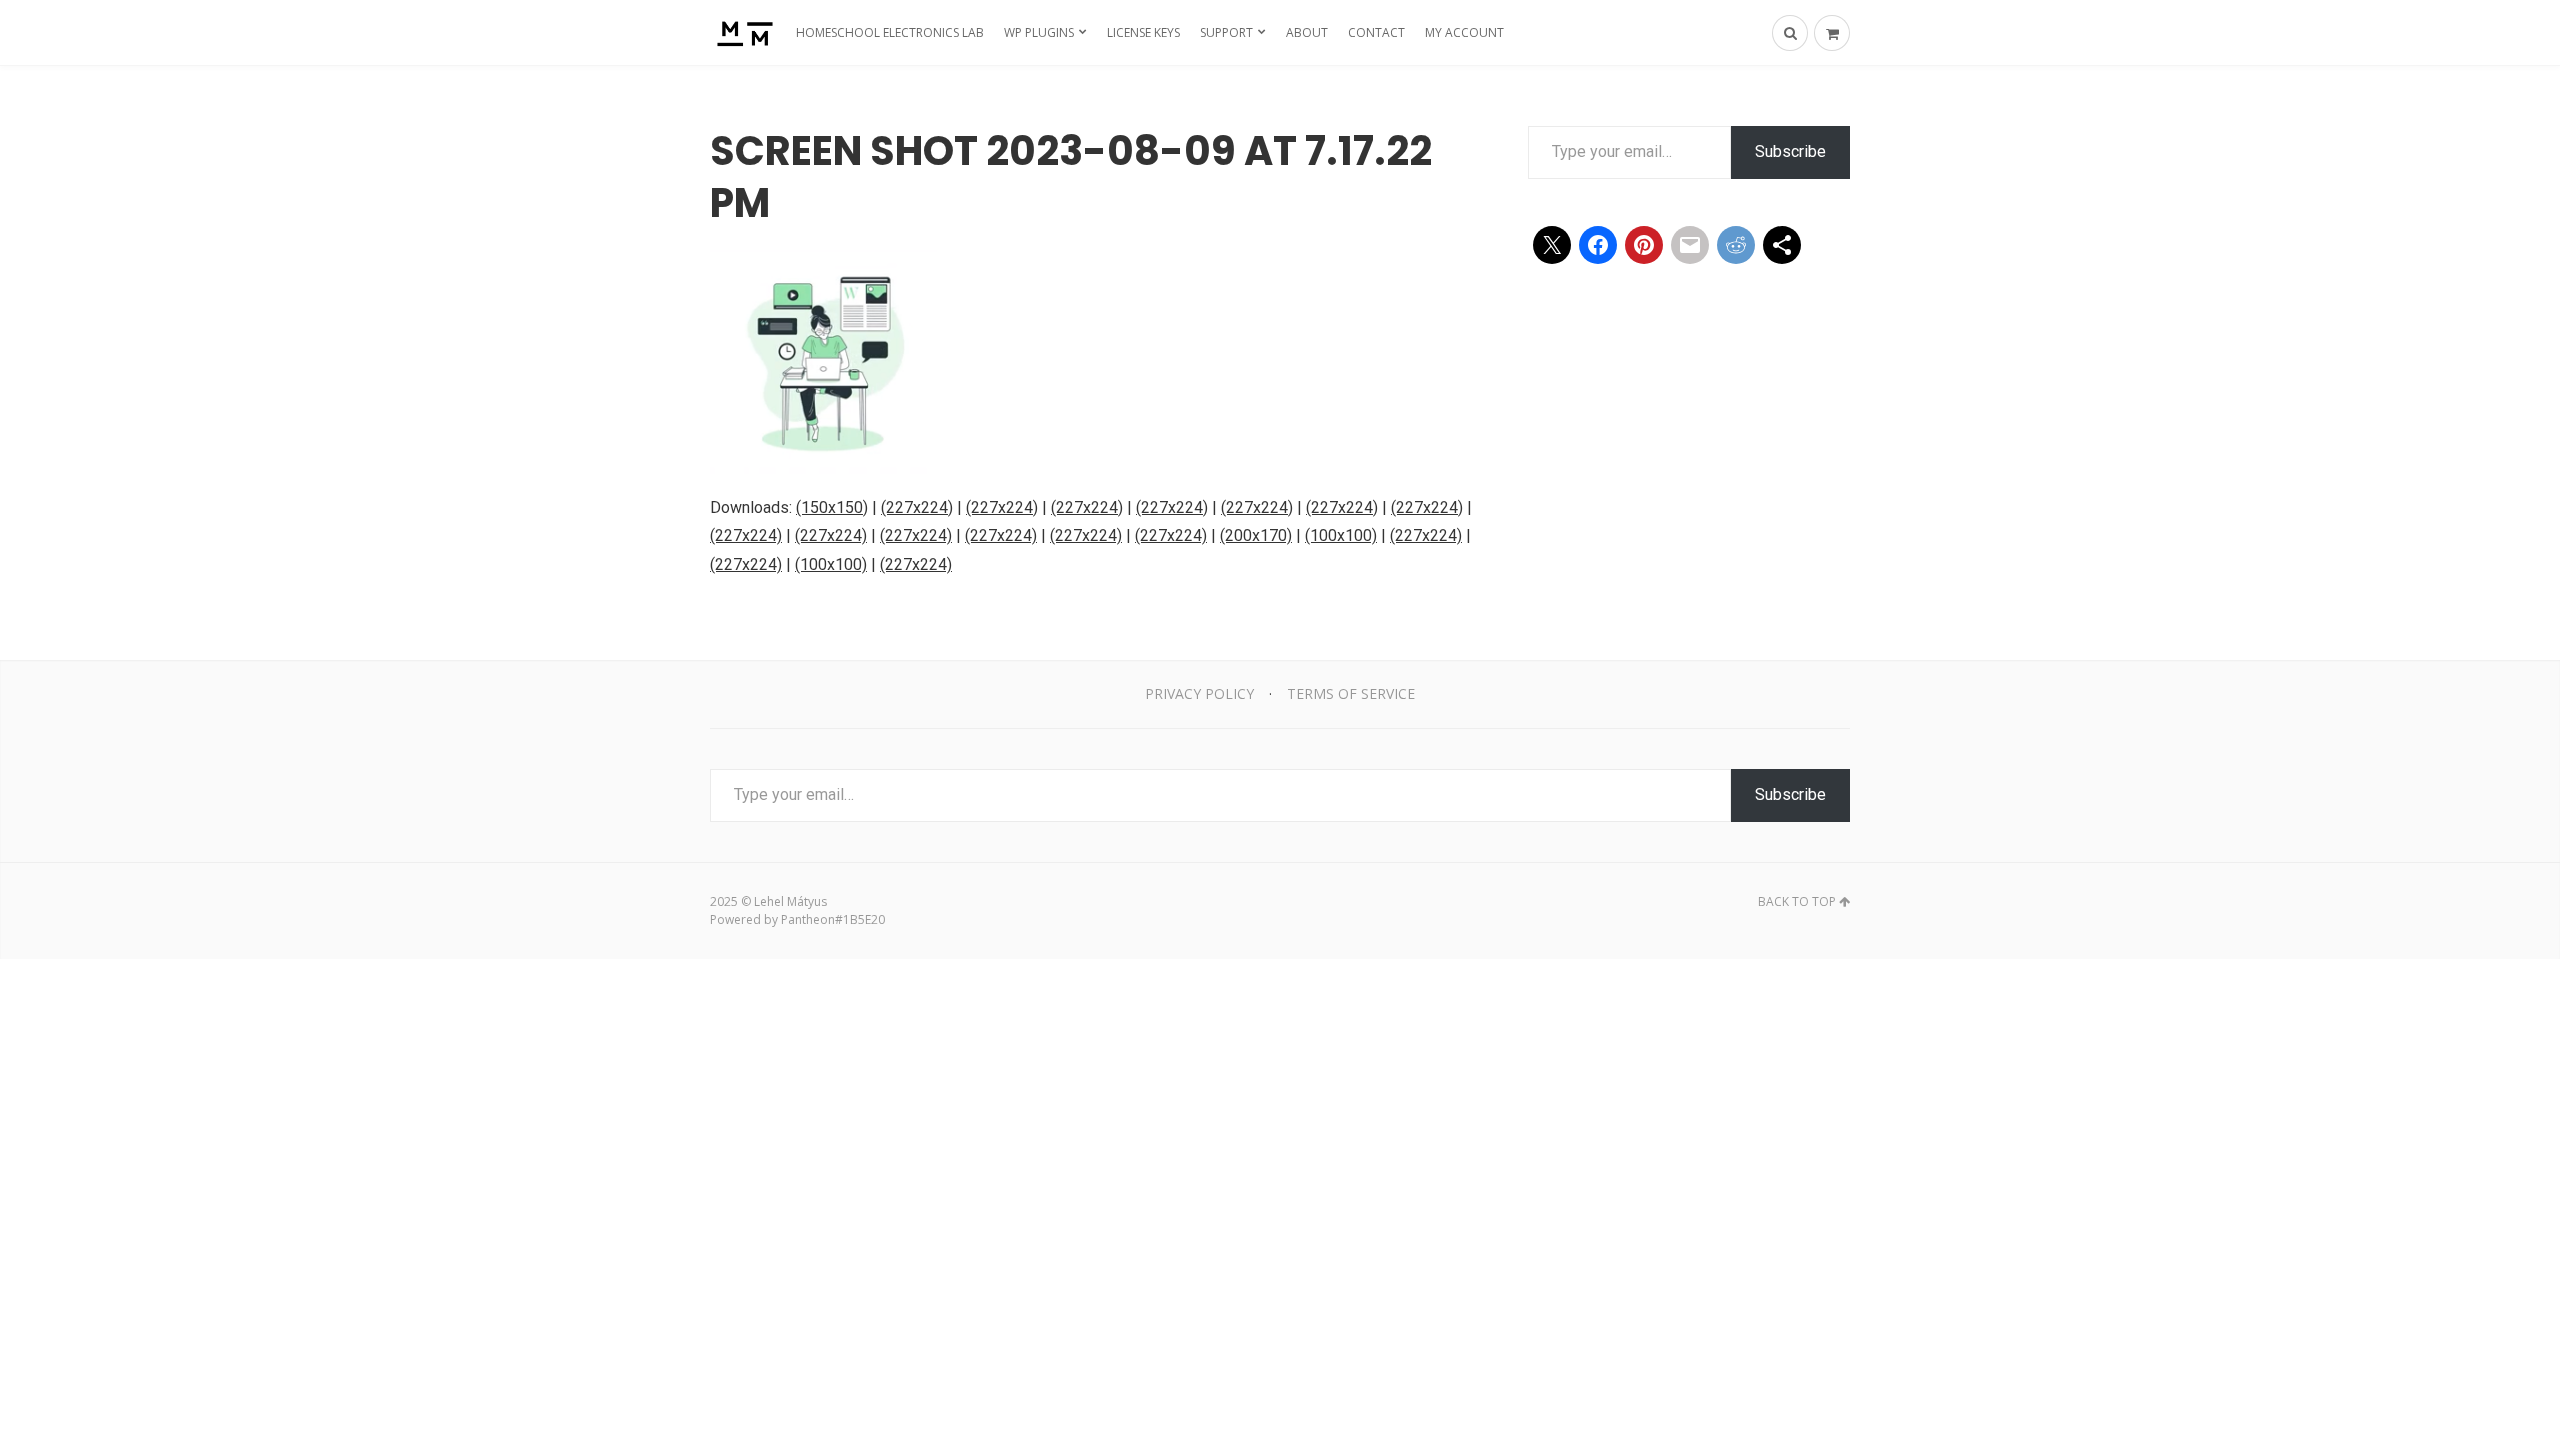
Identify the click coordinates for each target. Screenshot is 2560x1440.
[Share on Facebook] (1598, 245)
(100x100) (1341, 535)
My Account (1464, 32)
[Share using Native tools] (1782, 245)
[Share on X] (1552, 245)
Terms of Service (1351, 693)
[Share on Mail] (1690, 245)
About (1307, 32)
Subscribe (1790, 151)
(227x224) (917, 507)
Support (1226, 32)
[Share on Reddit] (1736, 245)
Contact (1376, 32)
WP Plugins (1039, 32)
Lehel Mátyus (790, 901)
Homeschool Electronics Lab (890, 32)
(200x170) (1256, 535)
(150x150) (832, 507)
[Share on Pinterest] (1644, 245)
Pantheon (808, 919)
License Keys (1143, 32)
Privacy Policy (1199, 693)
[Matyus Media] (742, 32)
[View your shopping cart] (1832, 33)
